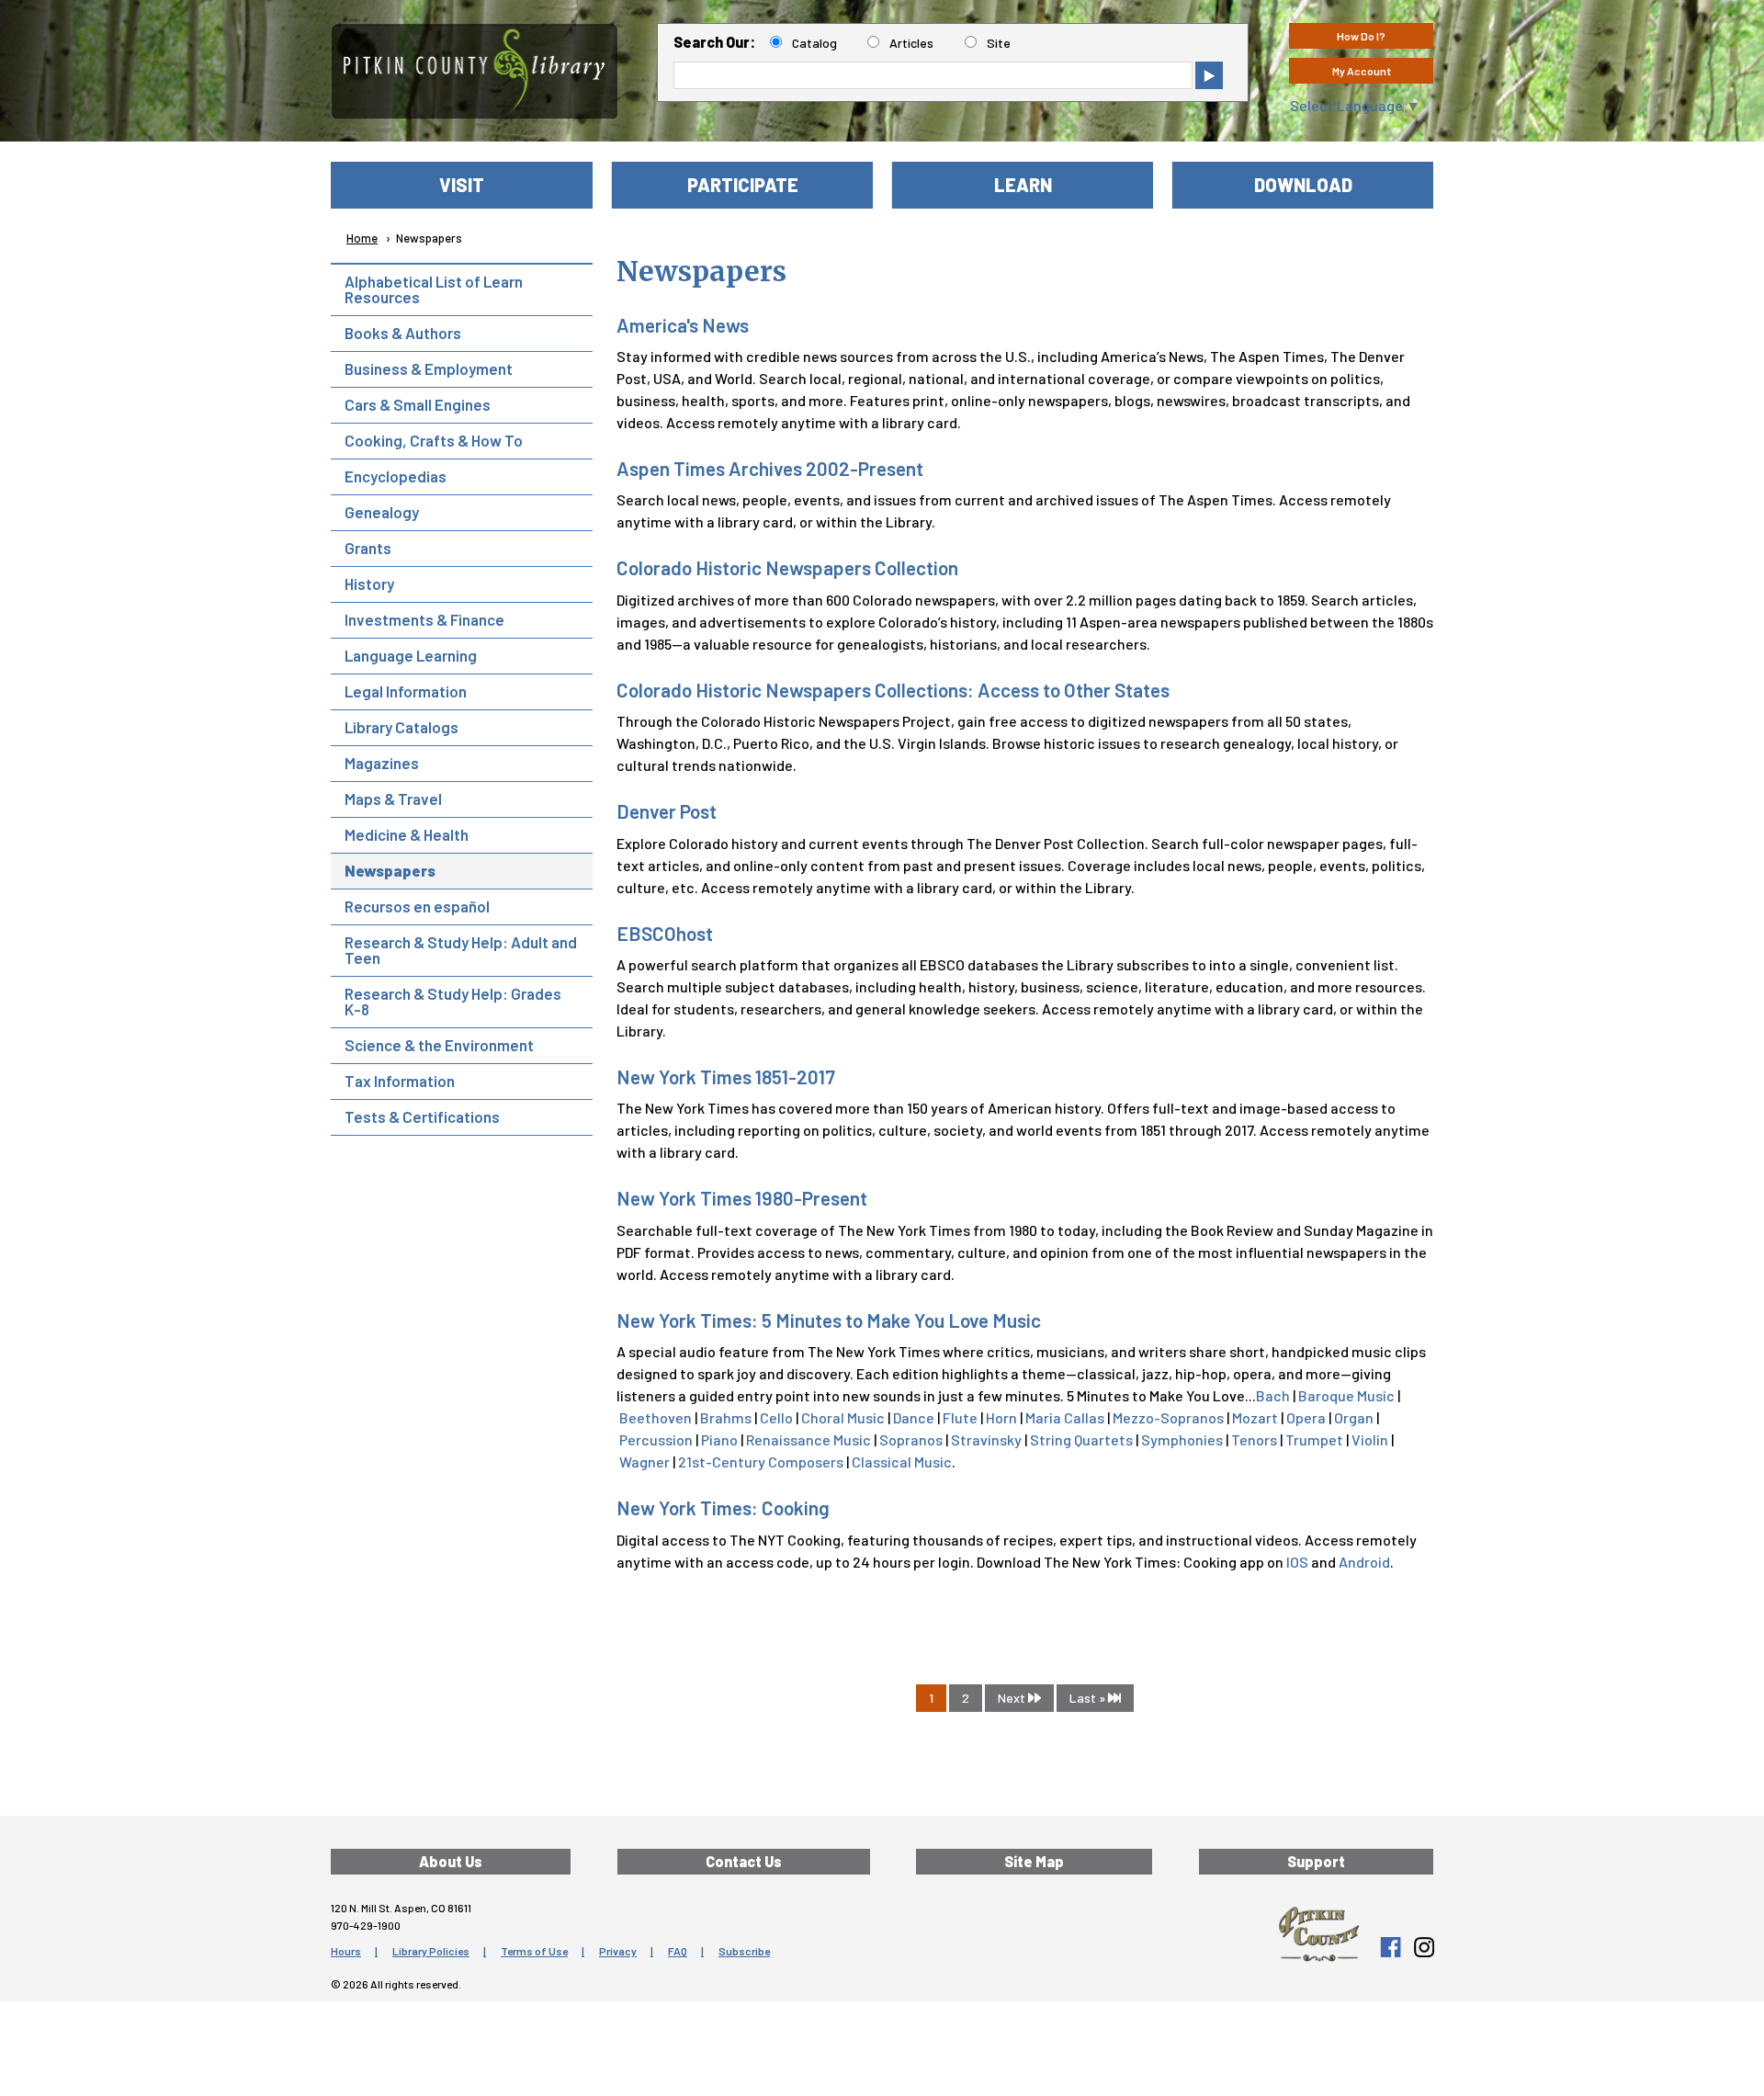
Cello (776, 1417)
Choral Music (843, 1417)
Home (362, 238)
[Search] (1209, 75)
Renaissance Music (808, 1439)
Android (1364, 1562)
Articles (911, 43)
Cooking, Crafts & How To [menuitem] (434, 440)
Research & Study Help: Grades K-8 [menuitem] (453, 1001)
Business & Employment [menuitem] (429, 368)
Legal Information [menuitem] (406, 691)
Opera (1306, 1417)
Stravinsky (986, 1439)
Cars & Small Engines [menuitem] (418, 404)
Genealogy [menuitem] (382, 512)
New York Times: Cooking (723, 1507)
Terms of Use (534, 1951)
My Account (1362, 71)
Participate (743, 185)
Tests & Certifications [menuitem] (422, 1116)
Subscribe (744, 1951)
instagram (1423, 1947)
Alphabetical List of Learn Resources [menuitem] (434, 289)
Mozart (1255, 1417)
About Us (451, 1861)
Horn (1001, 1417)
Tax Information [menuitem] (400, 1081)
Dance (914, 1417)
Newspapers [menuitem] (390, 870)
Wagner (645, 1462)
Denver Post (667, 811)
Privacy (618, 1951)
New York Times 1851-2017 (726, 1076)
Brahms (726, 1417)
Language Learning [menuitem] (411, 655)
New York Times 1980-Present (742, 1198)
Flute (960, 1417)
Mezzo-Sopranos (1168, 1417)
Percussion (656, 1439)
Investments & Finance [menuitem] (424, 619)
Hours (346, 1951)
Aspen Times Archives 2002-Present (770, 468)
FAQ (678, 1951)
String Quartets (1081, 1439)
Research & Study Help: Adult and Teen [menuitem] (461, 950)
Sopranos (911, 1439)
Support (1316, 1861)
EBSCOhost (665, 933)
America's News (683, 325)
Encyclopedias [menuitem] (396, 476)
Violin (1370, 1439)
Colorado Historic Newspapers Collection (787, 567)
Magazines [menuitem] (382, 763)
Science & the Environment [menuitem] (439, 1045)
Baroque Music (1346, 1395)
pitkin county (1319, 1934)
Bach (1273, 1395)
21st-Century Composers (761, 1462)
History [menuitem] (369, 583)
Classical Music (902, 1462)
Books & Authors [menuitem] (403, 333)
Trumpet (1314, 1439)
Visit (462, 185)
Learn (1023, 185)
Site (999, 43)
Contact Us (744, 1861)
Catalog (814, 43)
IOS (1297, 1562)
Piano (719, 1439)
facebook (1390, 1947)
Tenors (1254, 1439)
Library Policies (431, 1951)
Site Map (1034, 1861)
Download (1303, 185)
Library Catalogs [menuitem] (401, 727)
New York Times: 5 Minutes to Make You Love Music (829, 1320)
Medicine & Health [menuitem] (407, 834)
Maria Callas (1065, 1417)
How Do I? (1361, 36)
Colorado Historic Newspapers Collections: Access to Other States (893, 690)
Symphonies (1182, 1439)
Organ (1354, 1417)
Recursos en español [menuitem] (417, 906)
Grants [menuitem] (368, 548)
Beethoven (656, 1417)
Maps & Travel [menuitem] (393, 799)
